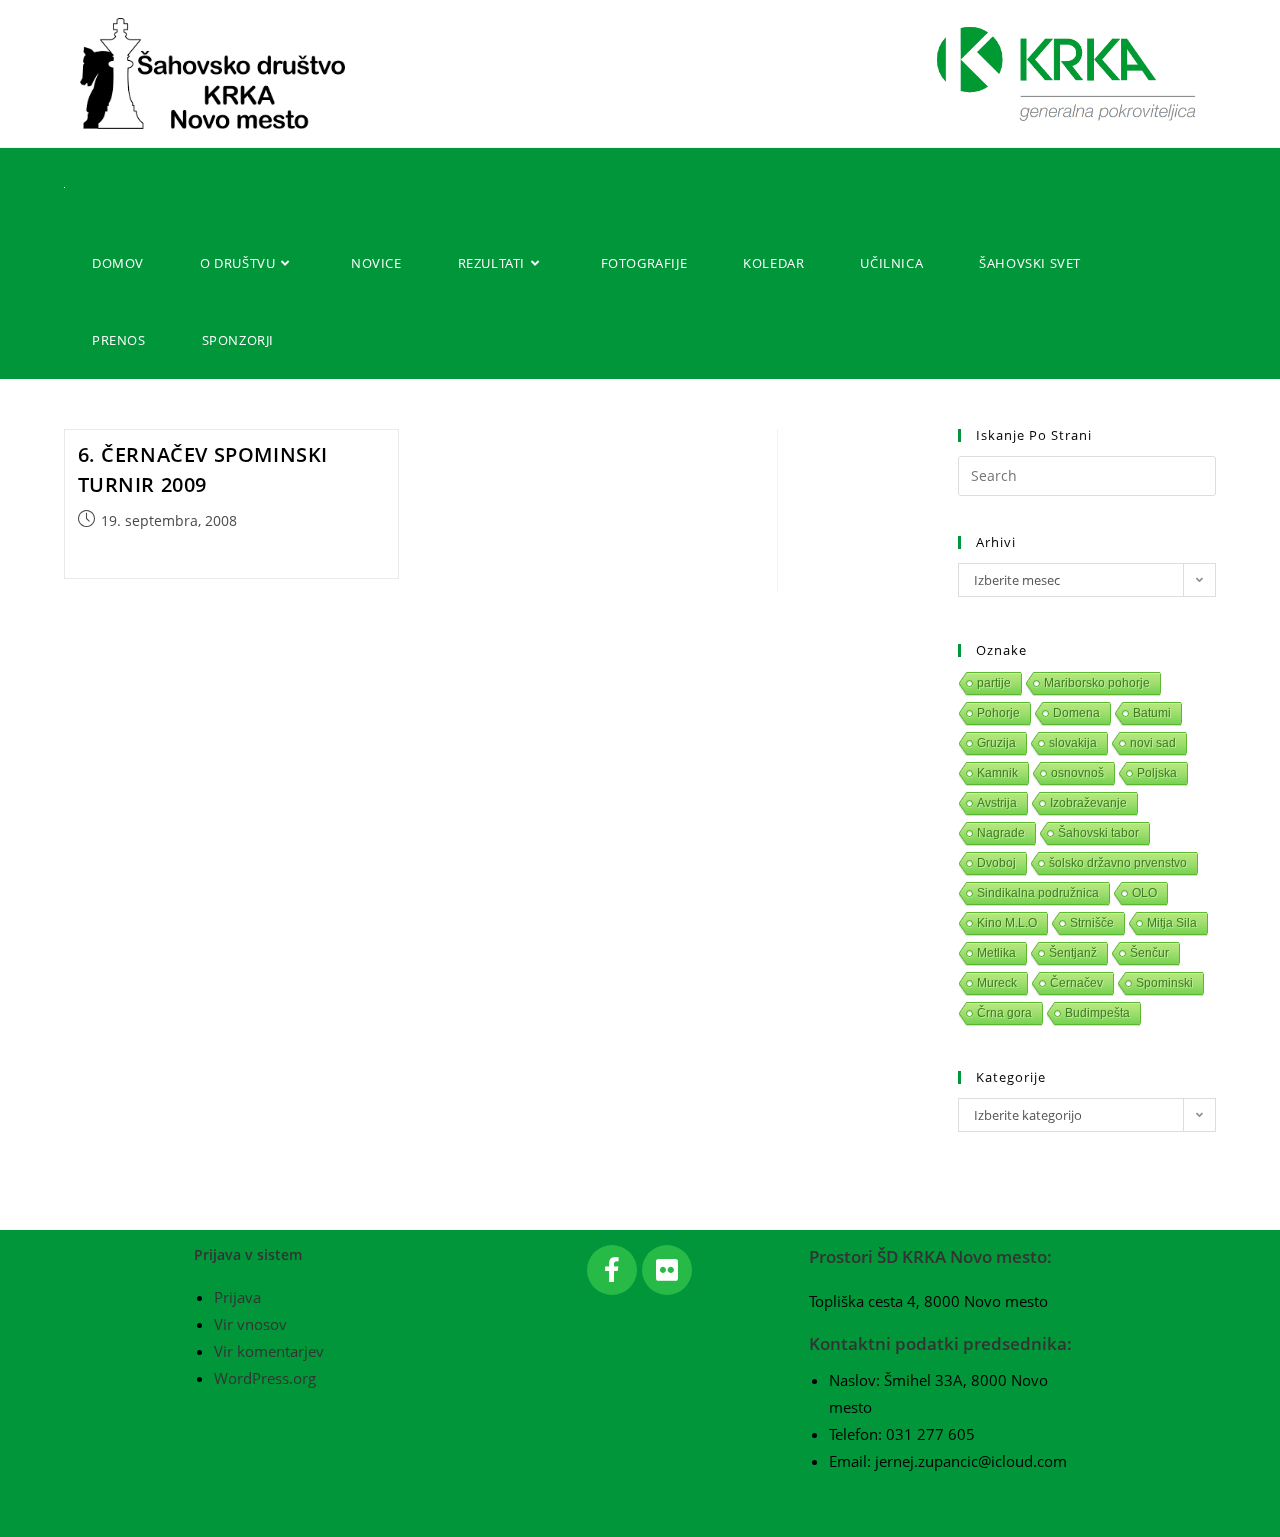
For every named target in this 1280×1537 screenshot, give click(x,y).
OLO (1144, 893)
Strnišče (1092, 923)
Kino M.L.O (1007, 923)
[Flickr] (667, 1270)
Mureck (997, 983)
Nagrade (1001, 833)
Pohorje (998, 713)
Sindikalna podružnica (1038, 893)
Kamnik (997, 773)
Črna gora (1004, 1013)
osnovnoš (1077, 773)
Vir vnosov (250, 1324)
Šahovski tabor (1098, 833)
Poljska (1157, 773)
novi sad (1153, 743)
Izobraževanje (1088, 803)
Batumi (1152, 713)
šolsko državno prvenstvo (1118, 863)
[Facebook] (612, 1270)
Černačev (1076, 983)
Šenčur (1149, 953)
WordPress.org (265, 1378)
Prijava (237, 1297)
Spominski (1164, 983)
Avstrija (997, 803)
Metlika (996, 953)
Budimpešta (1097, 1013)
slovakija (1073, 743)
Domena (1076, 713)
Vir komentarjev (269, 1351)
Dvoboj (996, 863)
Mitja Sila (1172, 923)
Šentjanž (1073, 953)
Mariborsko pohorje (1097, 683)
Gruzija (996, 743)
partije (994, 683)
